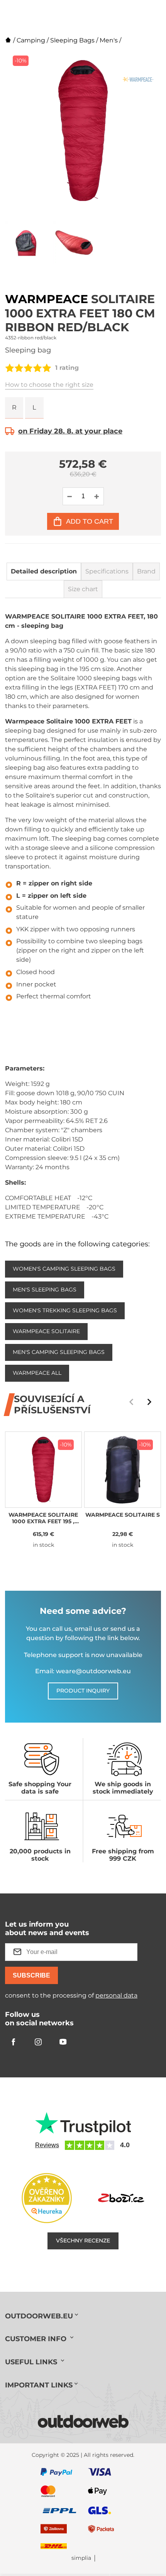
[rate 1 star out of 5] (10, 368)
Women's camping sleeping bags (64, 1269)
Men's (109, 40)
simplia (81, 2558)
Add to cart (90, 521)
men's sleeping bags (45, 1290)
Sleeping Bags (72, 40)
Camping (31, 40)
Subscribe (31, 1975)
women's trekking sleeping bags (65, 1310)
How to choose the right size (49, 385)
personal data (116, 1995)
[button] (149, 1402)
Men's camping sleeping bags (59, 1352)
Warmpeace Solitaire (46, 1331)
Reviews (47, 2145)
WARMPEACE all (37, 1373)
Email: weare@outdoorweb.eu (83, 1671)
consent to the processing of (71, 1995)
